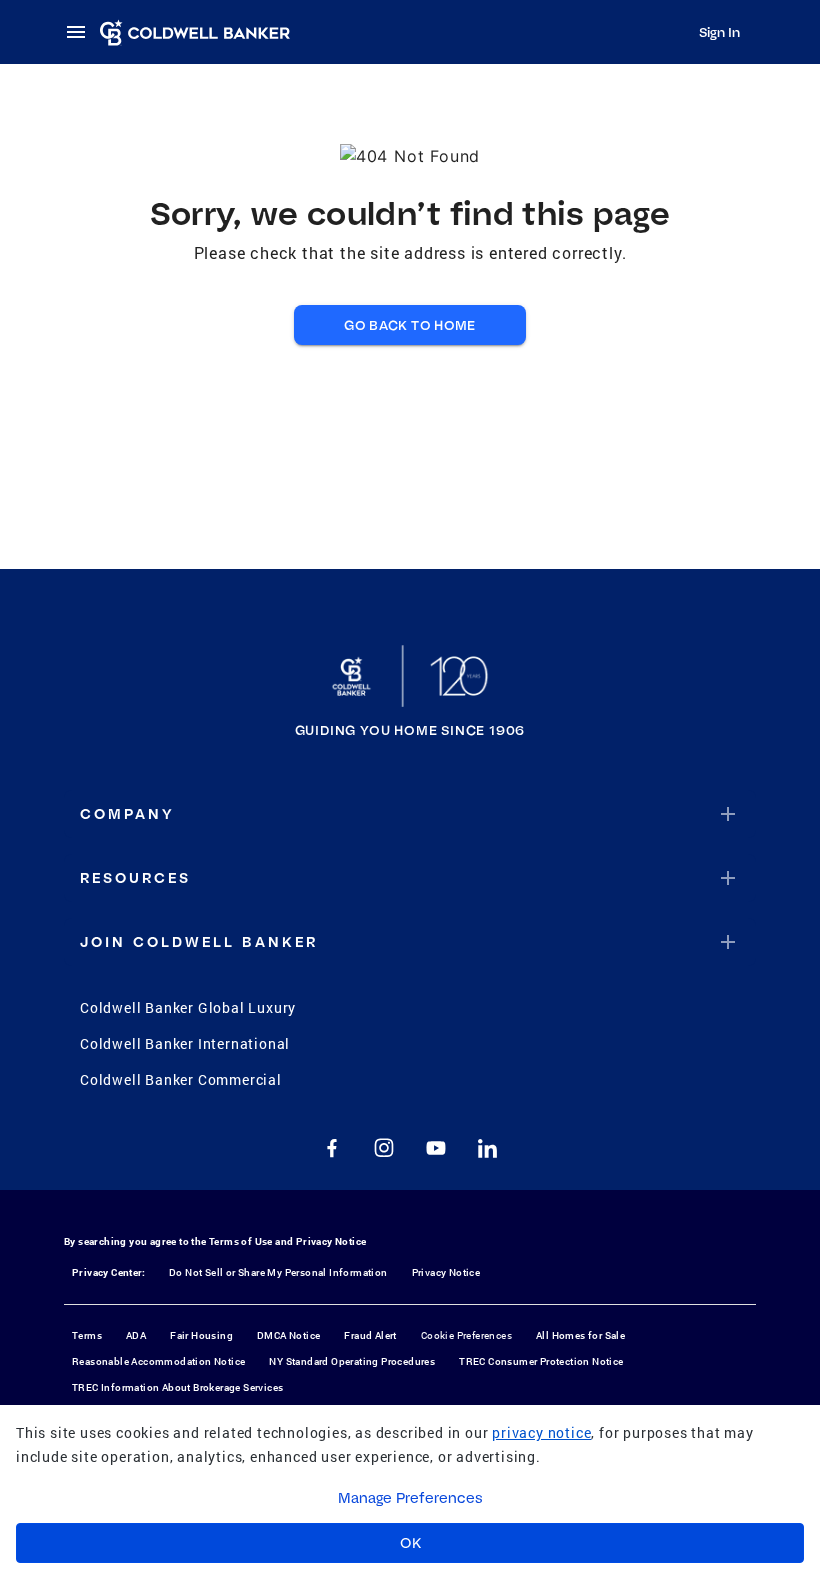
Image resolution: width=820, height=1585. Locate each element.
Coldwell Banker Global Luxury (188, 1007)
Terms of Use (241, 1241)
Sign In (719, 32)
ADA (136, 1335)
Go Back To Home (410, 325)
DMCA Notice (288, 1335)
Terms (87, 1335)
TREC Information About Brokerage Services (177, 1387)
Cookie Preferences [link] (466, 1335)
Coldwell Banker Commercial (181, 1079)
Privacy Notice (331, 1241)
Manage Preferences (410, 1498)
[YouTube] (436, 1148)
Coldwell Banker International (185, 1043)
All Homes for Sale (580, 1335)
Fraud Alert (370, 1335)
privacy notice (541, 1432)
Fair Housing (201, 1335)
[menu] (82, 32)
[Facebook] (332, 1148)
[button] (410, 814)
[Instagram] (384, 1148)
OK (410, 1543)
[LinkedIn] (488, 1148)
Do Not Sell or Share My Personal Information (278, 1272)
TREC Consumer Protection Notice (541, 1361)
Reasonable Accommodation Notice (158, 1361)
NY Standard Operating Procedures (352, 1361)
